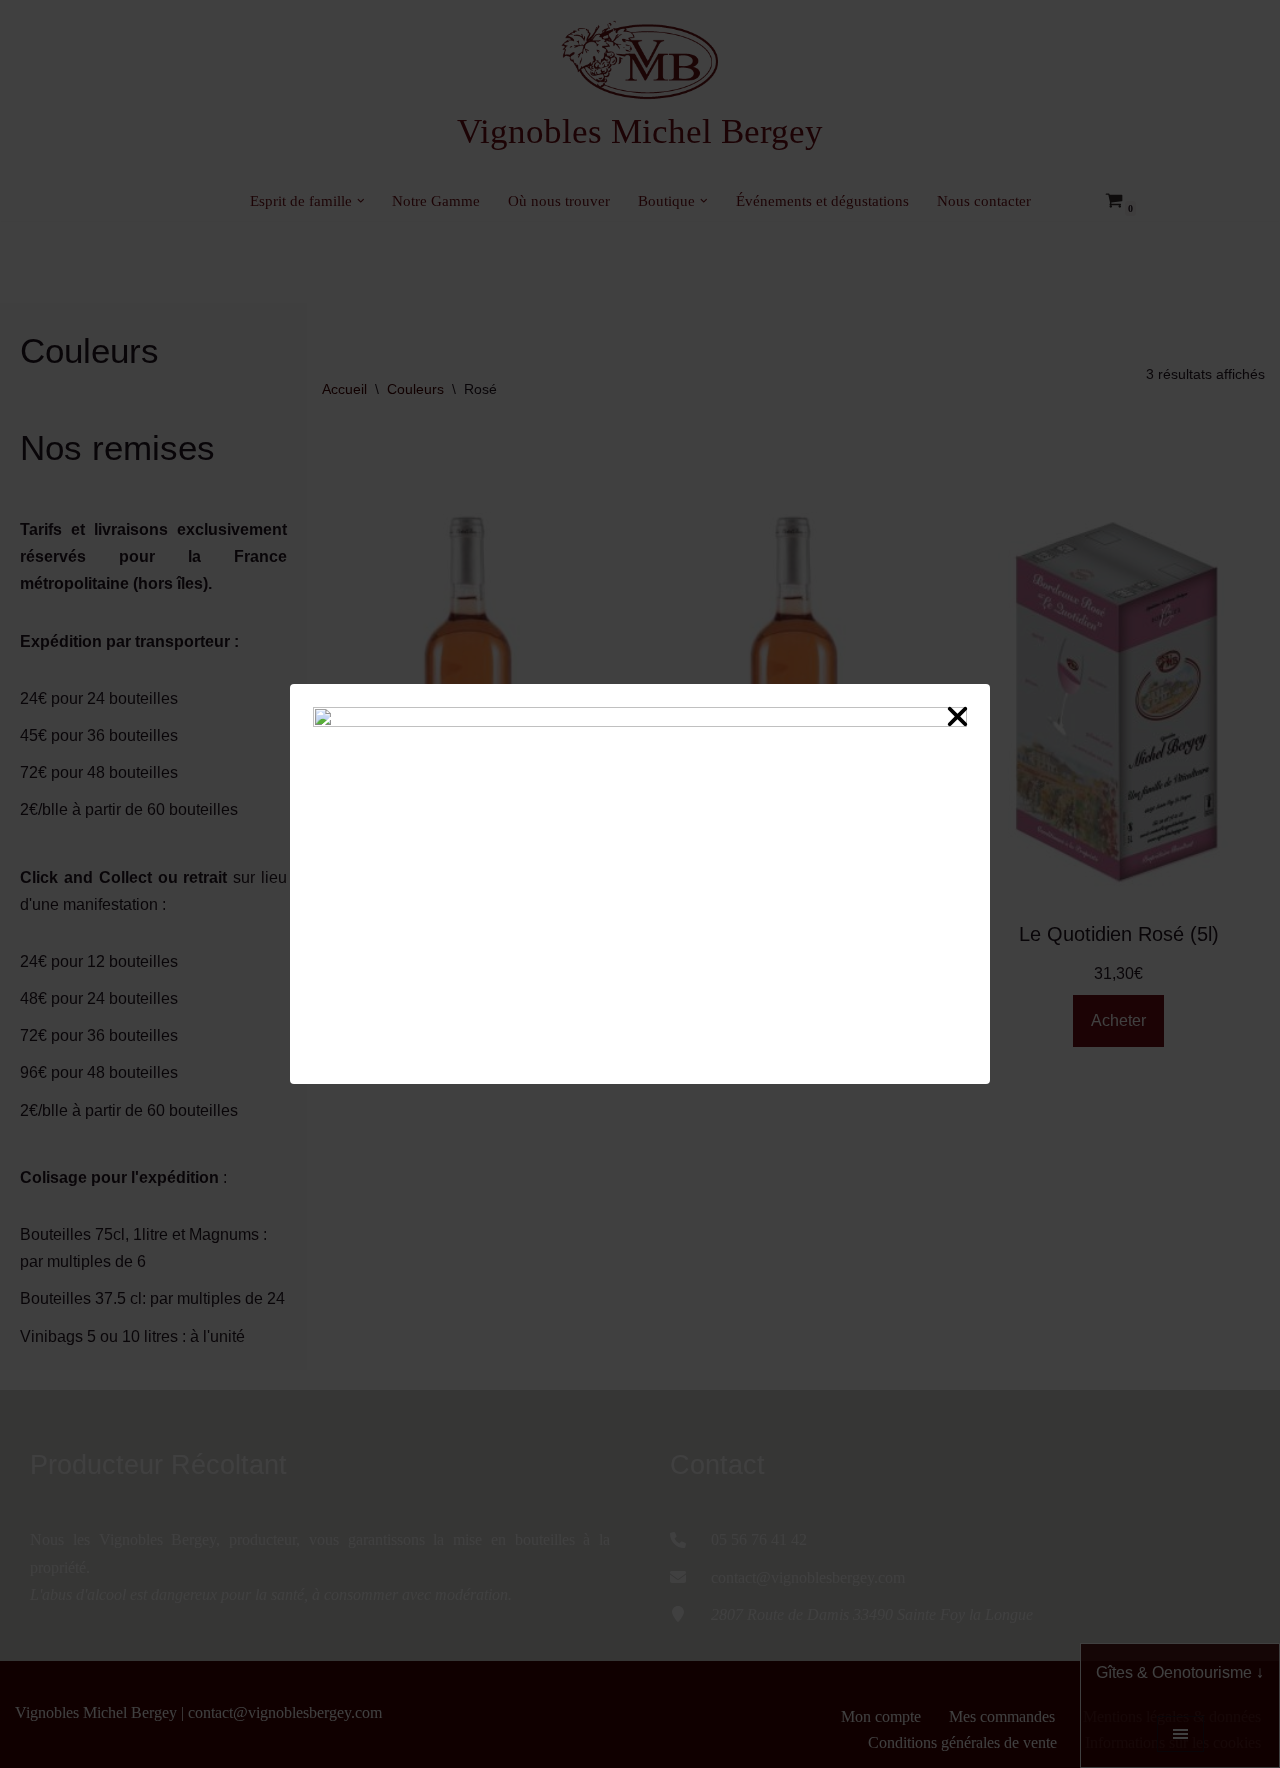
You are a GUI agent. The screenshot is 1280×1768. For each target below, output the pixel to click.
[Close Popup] (957, 720)
